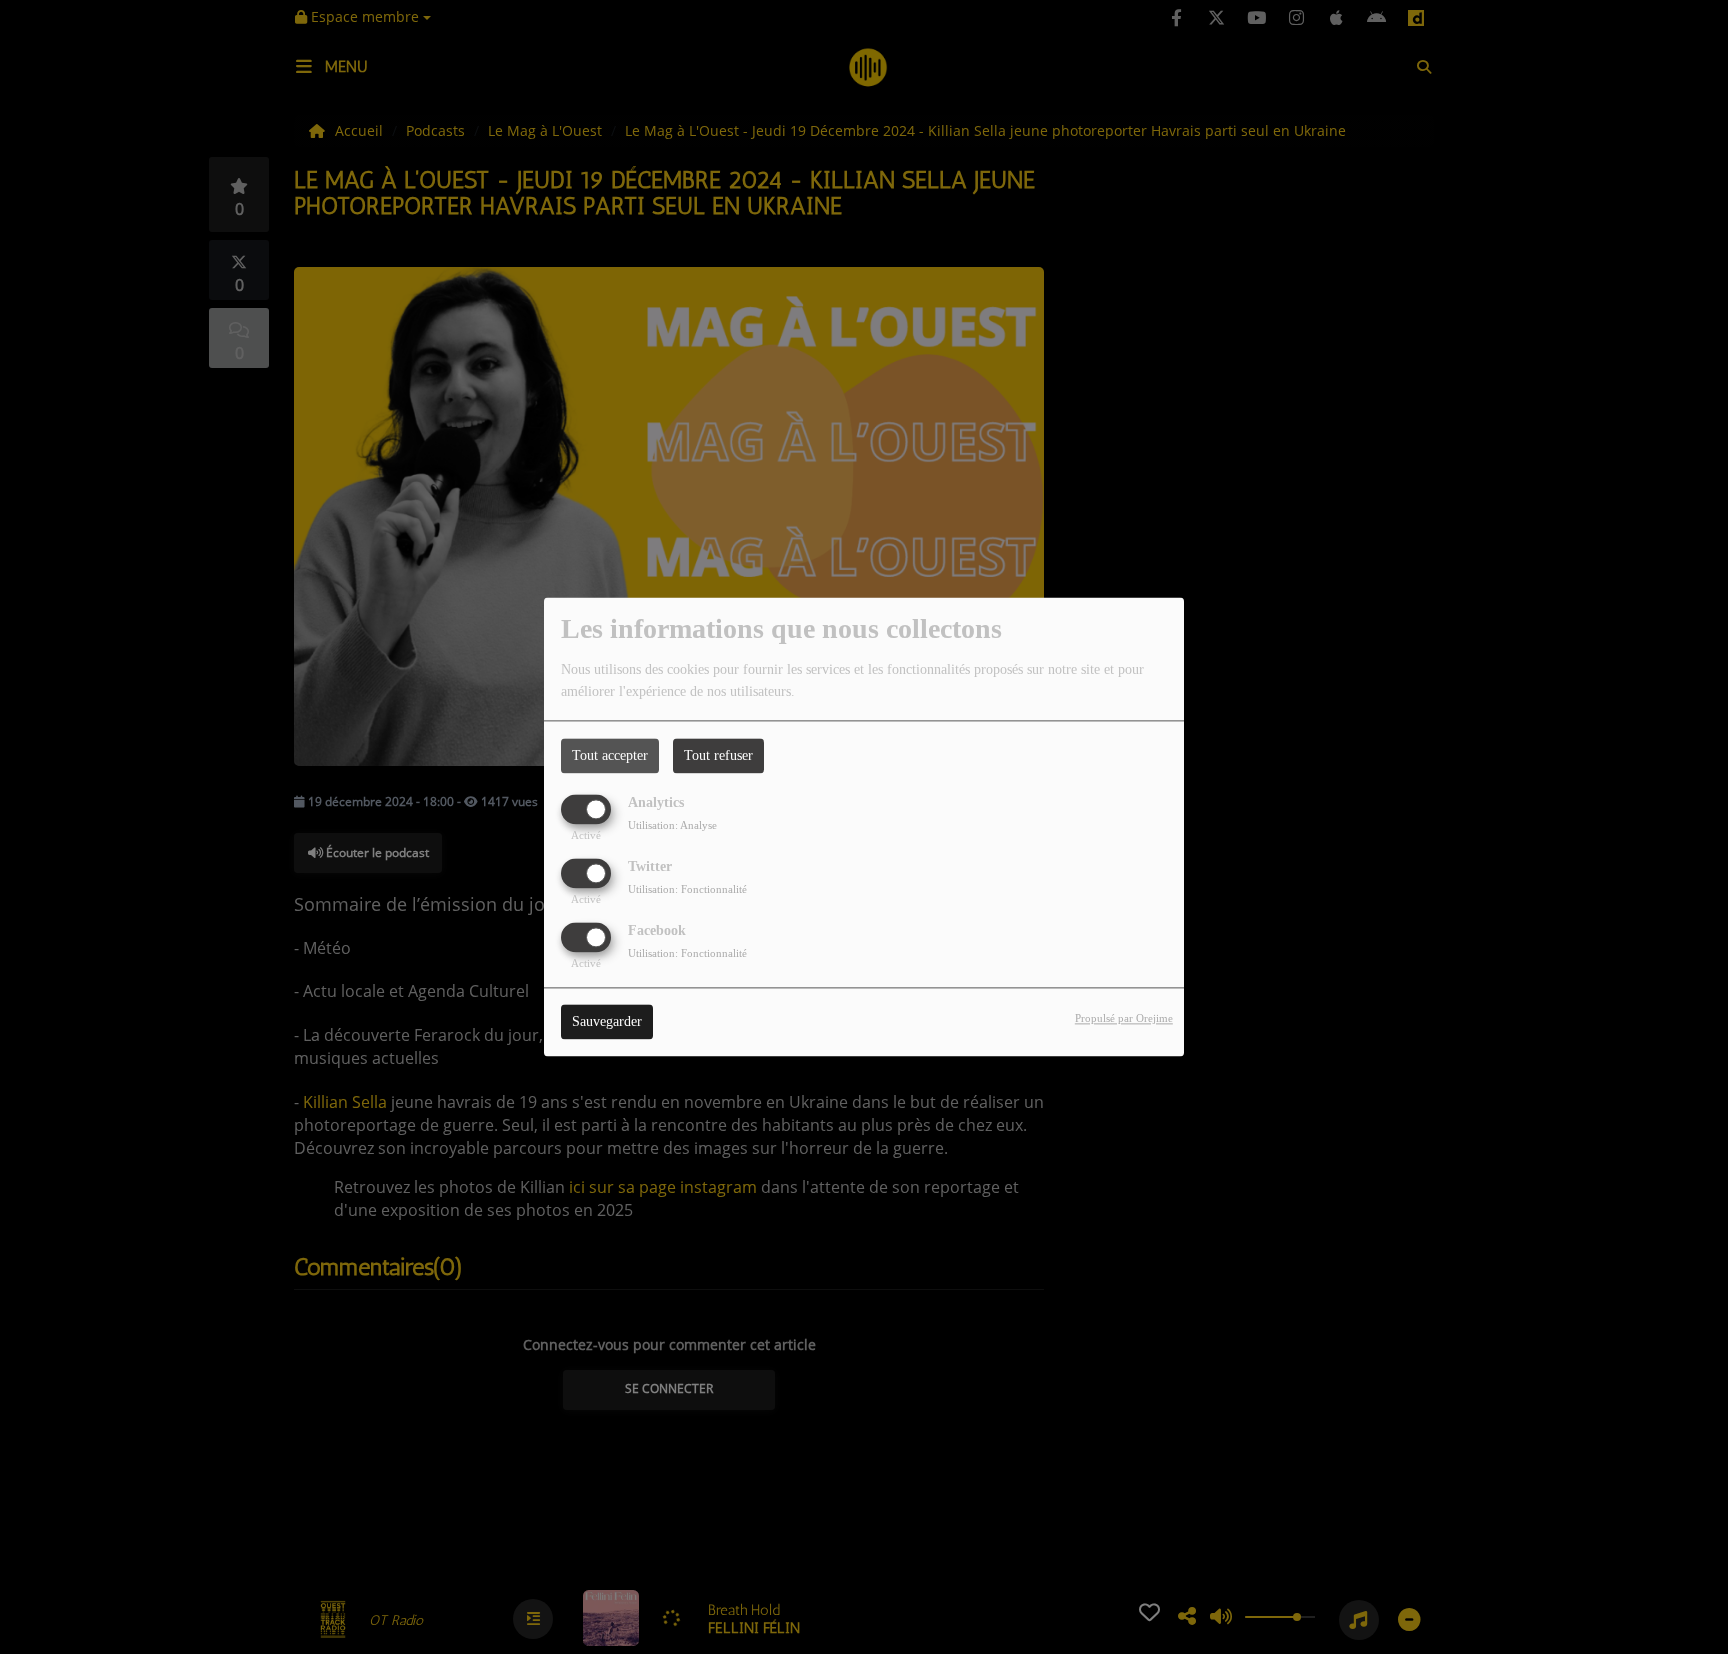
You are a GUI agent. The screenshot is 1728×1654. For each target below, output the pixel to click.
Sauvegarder (607, 1022)
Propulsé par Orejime (1124, 1019)
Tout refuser (718, 755)
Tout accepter (610, 755)
